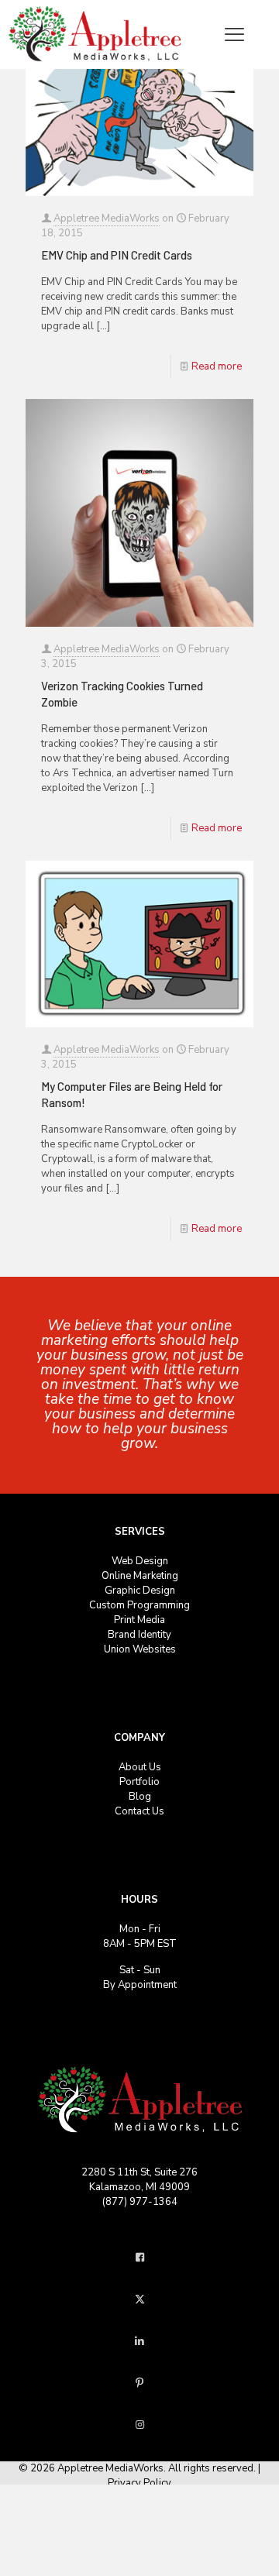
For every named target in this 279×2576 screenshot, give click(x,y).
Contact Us (139, 1811)
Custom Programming (139, 1605)
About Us (140, 1767)
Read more (217, 366)
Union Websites (140, 1649)
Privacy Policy (139, 2483)
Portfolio (139, 1782)
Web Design (140, 1561)
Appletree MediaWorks (107, 218)
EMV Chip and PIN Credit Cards (117, 255)
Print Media (139, 1620)
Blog (140, 1797)
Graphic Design (140, 1591)
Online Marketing (140, 1576)
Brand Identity (139, 1635)
